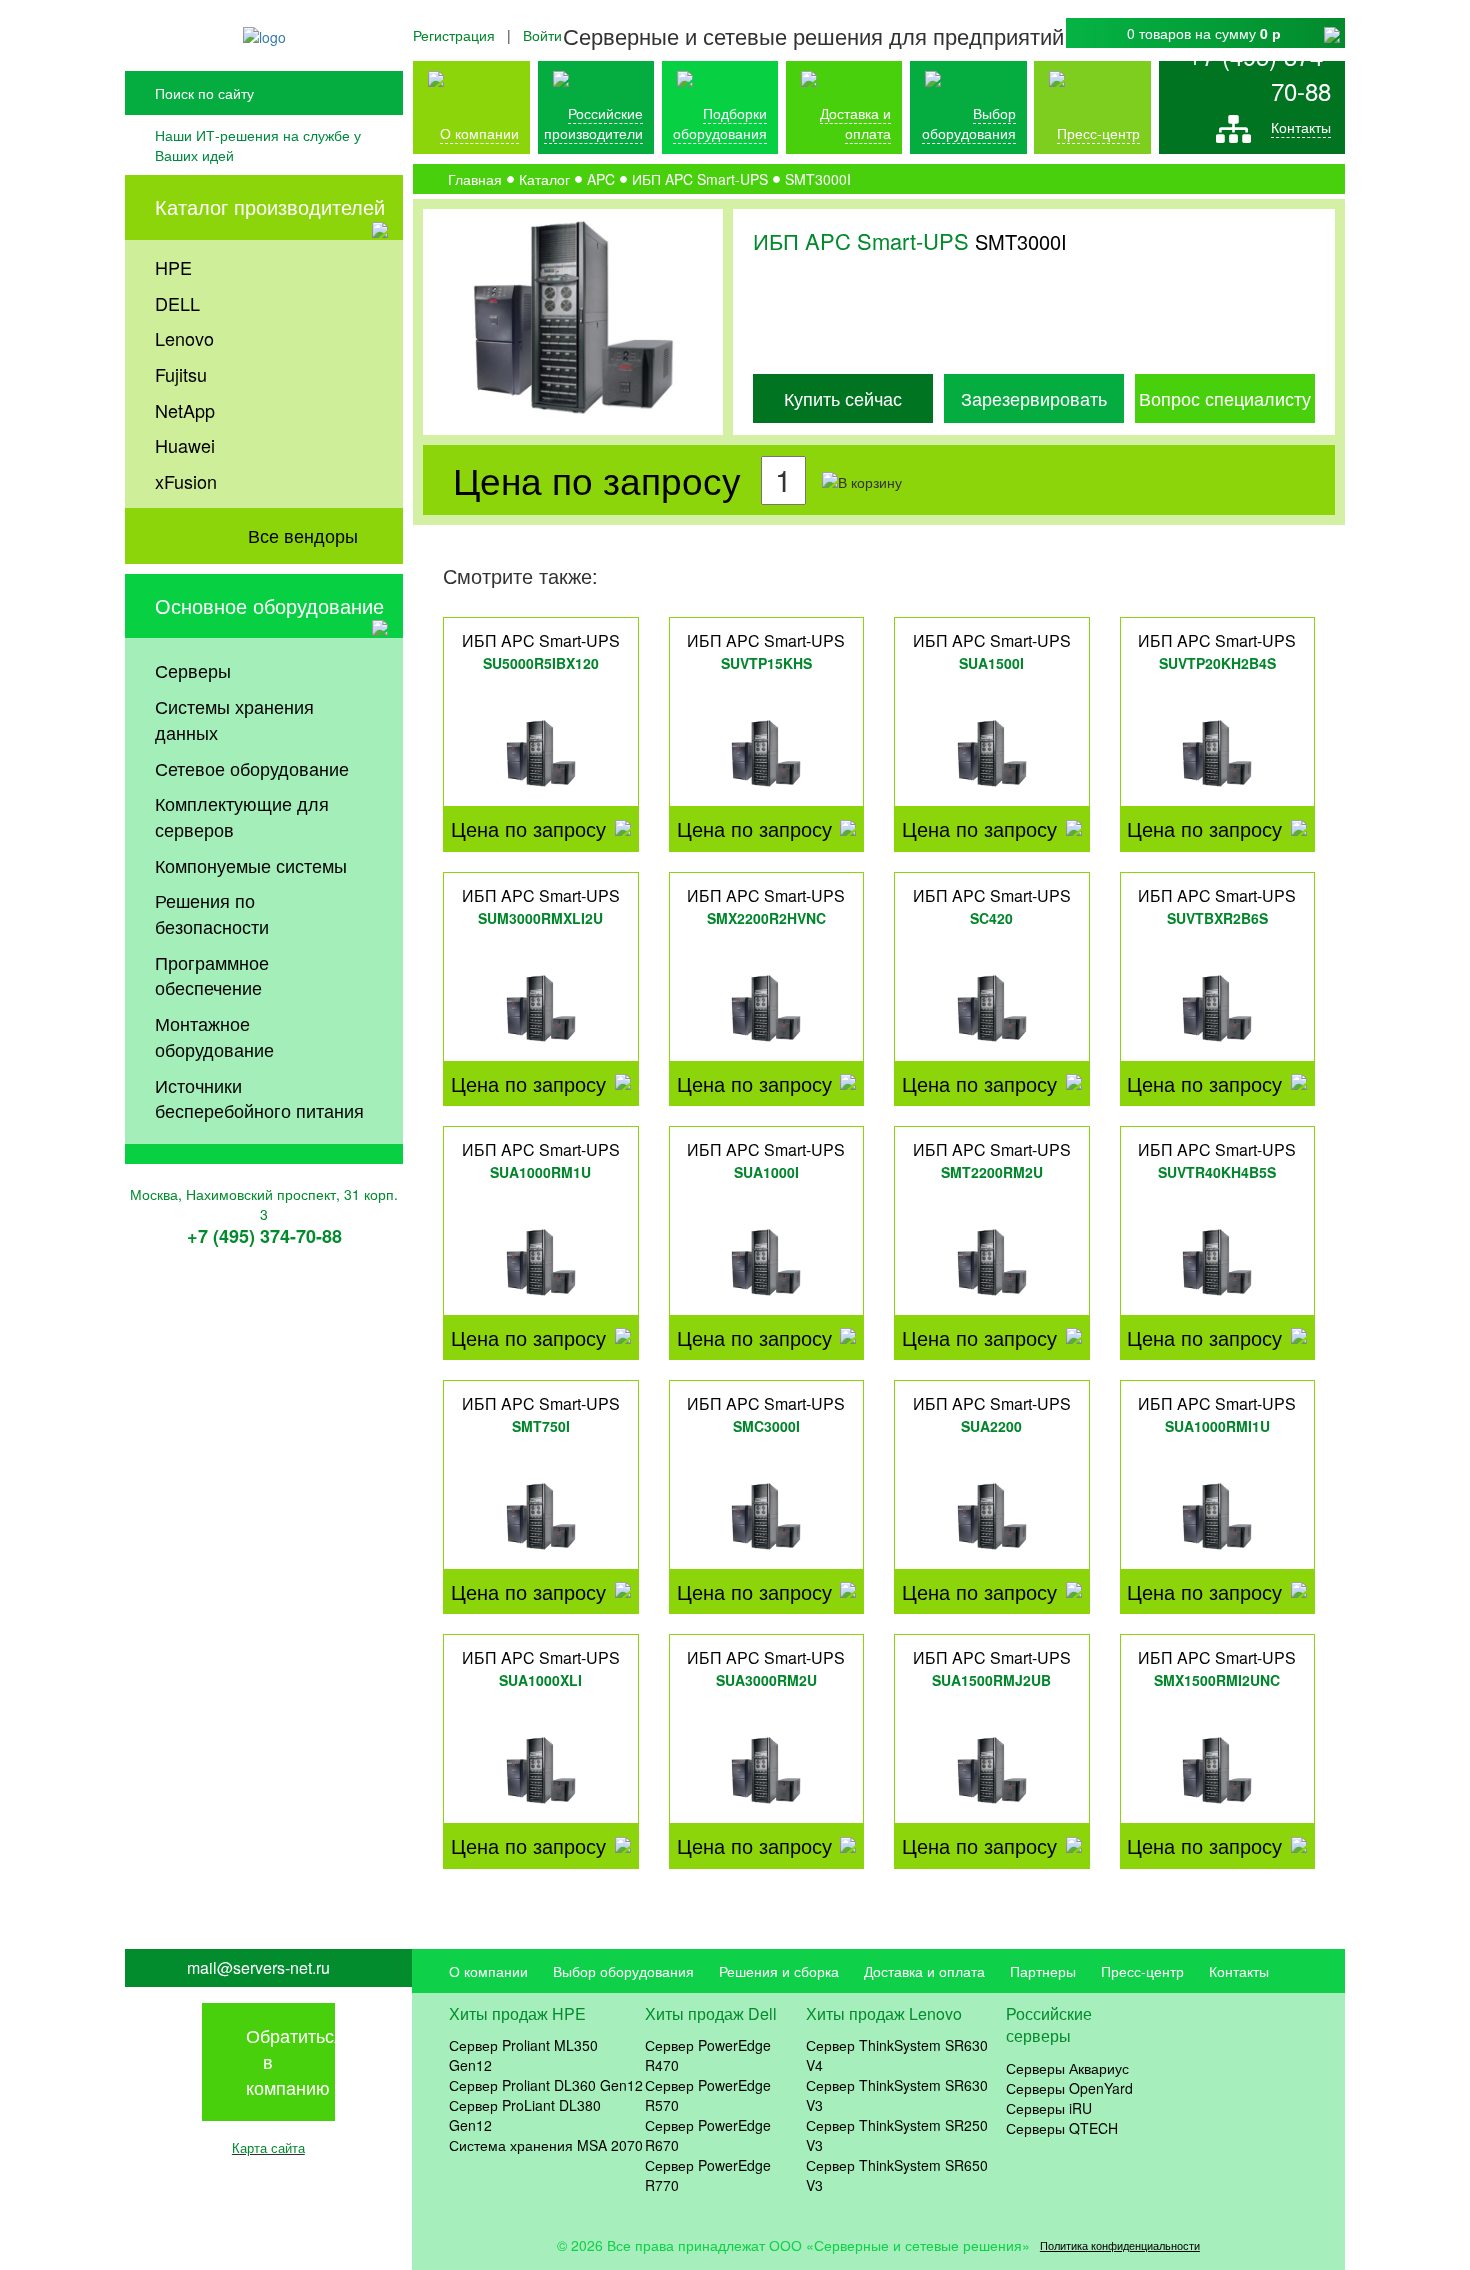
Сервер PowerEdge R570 (708, 2095)
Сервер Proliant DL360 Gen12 (546, 2085)
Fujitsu (181, 374)
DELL (177, 303)
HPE (173, 267)
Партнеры (1043, 1971)
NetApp (185, 410)
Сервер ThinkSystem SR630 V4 (897, 2055)
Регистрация (454, 35)
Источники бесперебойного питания (259, 1098)
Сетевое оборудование (252, 768)
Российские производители (593, 123)
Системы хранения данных (234, 719)
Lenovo (184, 338)
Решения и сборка (779, 1971)
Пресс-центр (1142, 1971)
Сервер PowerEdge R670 (708, 2135)
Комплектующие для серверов (242, 816)
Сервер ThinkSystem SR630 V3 (897, 2095)
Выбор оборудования (969, 123)
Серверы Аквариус (1067, 2068)
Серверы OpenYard (1069, 2088)
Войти (542, 35)
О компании (479, 133)
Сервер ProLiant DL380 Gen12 (525, 2115)
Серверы (193, 670)
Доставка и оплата (855, 123)
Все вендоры (303, 535)
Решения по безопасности (212, 913)
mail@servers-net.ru (258, 1968)
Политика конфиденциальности (1120, 2245)
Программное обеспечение (212, 975)
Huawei (185, 445)
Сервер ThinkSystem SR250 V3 (897, 2135)
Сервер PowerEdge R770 (708, 2175)
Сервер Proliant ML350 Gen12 (523, 2055)
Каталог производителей (270, 206)
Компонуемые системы (251, 865)
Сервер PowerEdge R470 (708, 2055)
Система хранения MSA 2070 (546, 2145)
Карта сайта (268, 2147)
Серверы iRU (1049, 2108)
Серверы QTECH (1062, 2128)
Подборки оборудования (720, 123)
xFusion (186, 481)
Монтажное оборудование (214, 1036)
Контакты (1301, 127)
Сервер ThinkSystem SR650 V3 (897, 2175)
